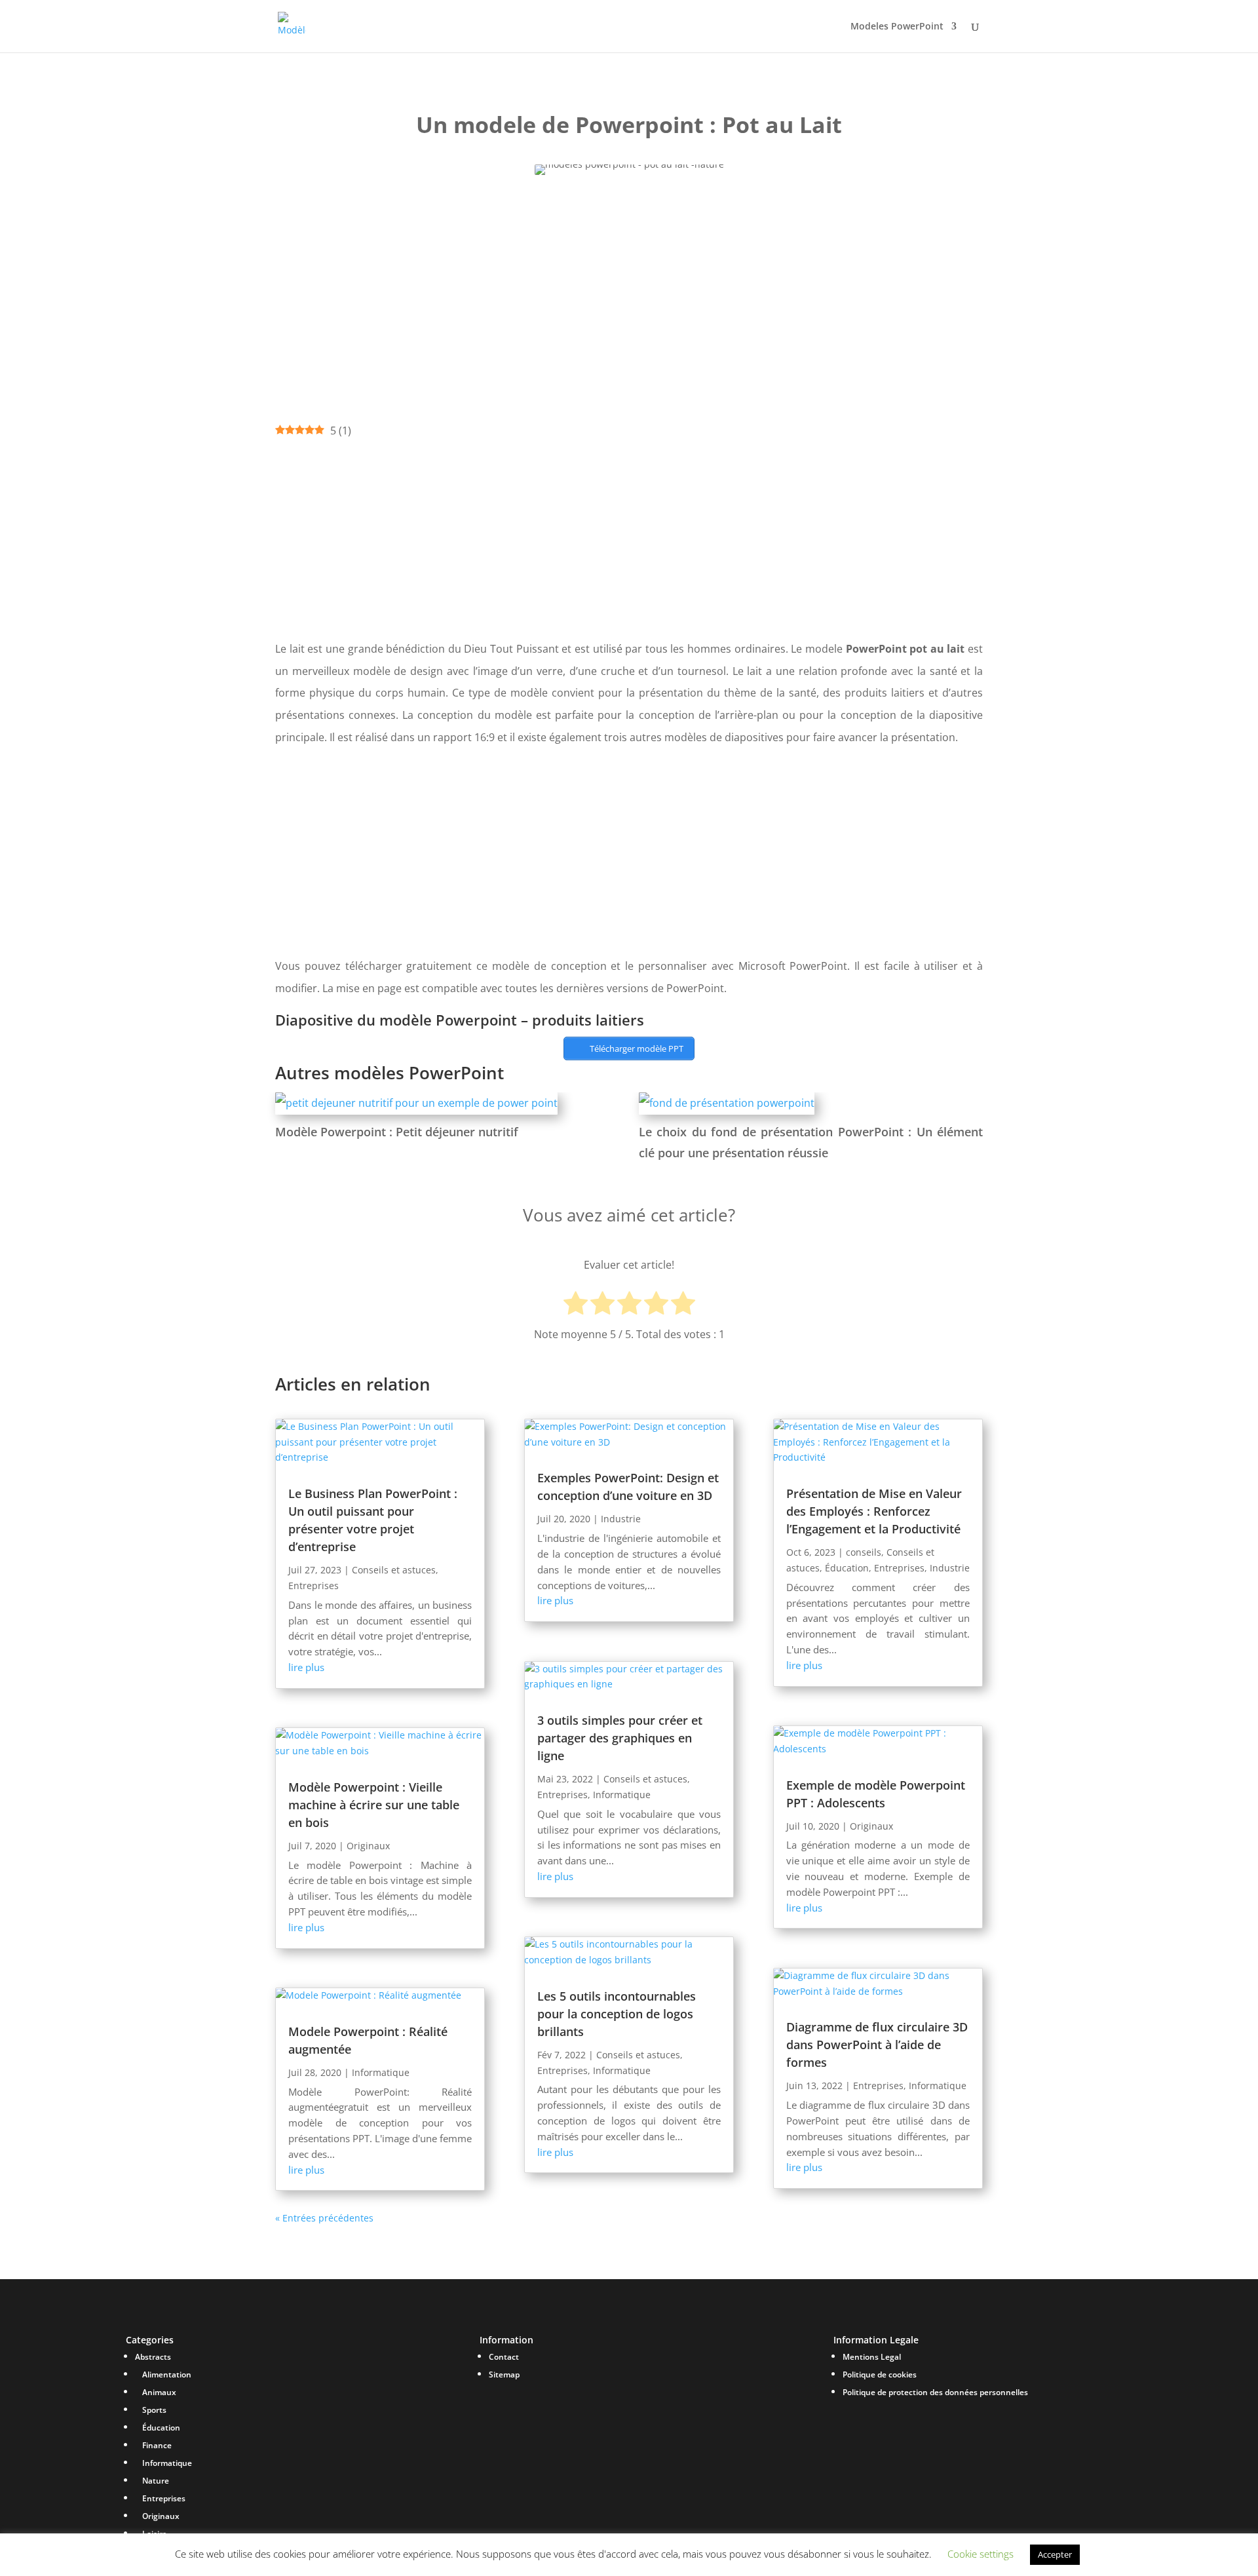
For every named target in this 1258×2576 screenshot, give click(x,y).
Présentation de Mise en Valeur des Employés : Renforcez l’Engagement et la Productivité (874, 1511)
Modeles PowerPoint (897, 27)
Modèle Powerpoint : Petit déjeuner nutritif (397, 1132)
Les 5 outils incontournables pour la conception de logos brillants (617, 2014)
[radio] (576, 1305)
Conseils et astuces (394, 1570)
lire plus (306, 1667)
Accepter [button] (1055, 2554)
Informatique (381, 2072)
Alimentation (167, 2374)
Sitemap (504, 2374)
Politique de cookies (880, 2374)
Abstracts (153, 2357)
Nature (156, 2481)
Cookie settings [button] (981, 2554)
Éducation (847, 1568)
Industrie (621, 1519)
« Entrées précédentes (324, 2218)
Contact (504, 2357)
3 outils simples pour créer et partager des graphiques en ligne (620, 1738)
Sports (154, 2410)
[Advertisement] (629, 286)
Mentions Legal (872, 2357)
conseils (864, 1552)
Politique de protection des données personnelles (935, 2392)
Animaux (159, 2392)
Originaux (368, 1846)
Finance (157, 2445)
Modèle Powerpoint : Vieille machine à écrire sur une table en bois (374, 1805)
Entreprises (314, 1586)
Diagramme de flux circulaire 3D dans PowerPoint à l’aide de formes (877, 2045)
